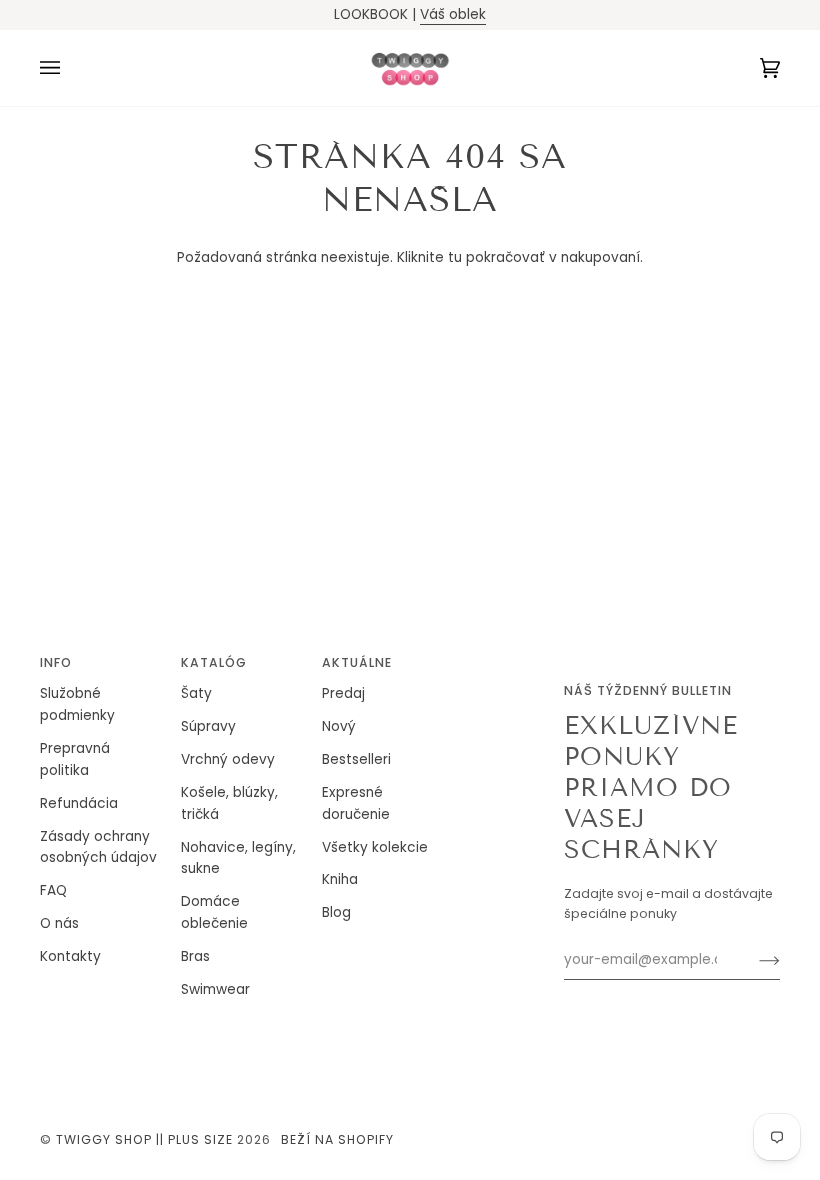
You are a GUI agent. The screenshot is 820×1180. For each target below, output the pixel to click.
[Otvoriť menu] (70, 68)
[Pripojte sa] (753, 960)
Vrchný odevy (228, 759)
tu (455, 257)
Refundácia (79, 803)
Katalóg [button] (214, 662)
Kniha (340, 879)
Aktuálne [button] (357, 662)
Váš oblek (453, 14)
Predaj (343, 693)
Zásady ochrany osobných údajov (98, 847)
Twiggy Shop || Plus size (144, 1139)
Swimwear (215, 989)
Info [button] (56, 662)
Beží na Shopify (337, 1139)
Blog (336, 912)
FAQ (53, 890)
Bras (195, 956)
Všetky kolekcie (375, 847)
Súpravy (208, 726)
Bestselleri (356, 759)
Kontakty (70, 956)
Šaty (196, 693)
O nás (59, 923)
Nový (339, 726)
